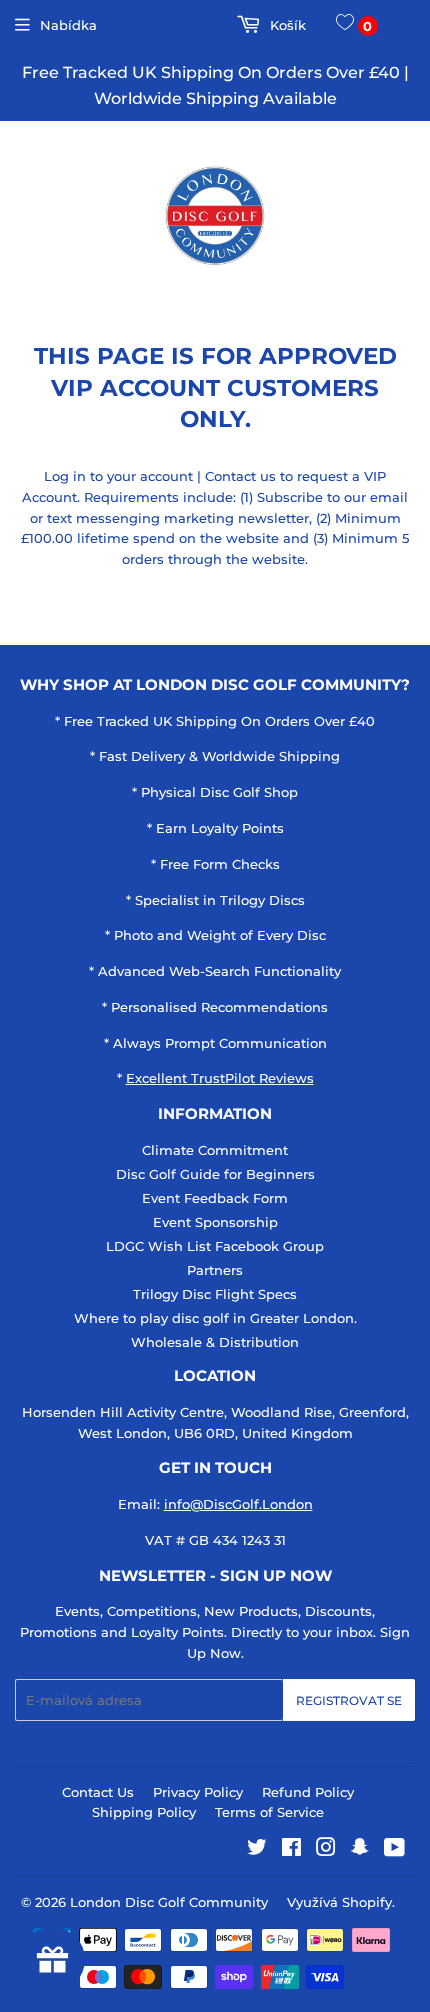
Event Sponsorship (215, 1222)
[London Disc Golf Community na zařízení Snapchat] (360, 1850)
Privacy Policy (198, 1792)
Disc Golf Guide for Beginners (215, 1174)
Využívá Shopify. (341, 1902)
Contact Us (98, 1792)
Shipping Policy (144, 1812)
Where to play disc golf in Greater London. (215, 1318)
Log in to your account (118, 476)
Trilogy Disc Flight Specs (215, 1294)
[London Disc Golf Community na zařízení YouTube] (394, 1850)
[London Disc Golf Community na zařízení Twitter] (257, 1850)
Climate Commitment (215, 1150)
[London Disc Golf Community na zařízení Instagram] (326, 1850)
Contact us (240, 476)
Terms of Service (269, 1812)
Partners (215, 1270)
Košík (286, 25)
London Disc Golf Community (169, 1902)
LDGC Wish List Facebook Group (215, 1246)
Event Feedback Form (215, 1198)
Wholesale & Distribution (215, 1342)
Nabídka (68, 25)
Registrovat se (349, 1700)
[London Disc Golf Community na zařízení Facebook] (291, 1850)
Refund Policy (308, 1792)
